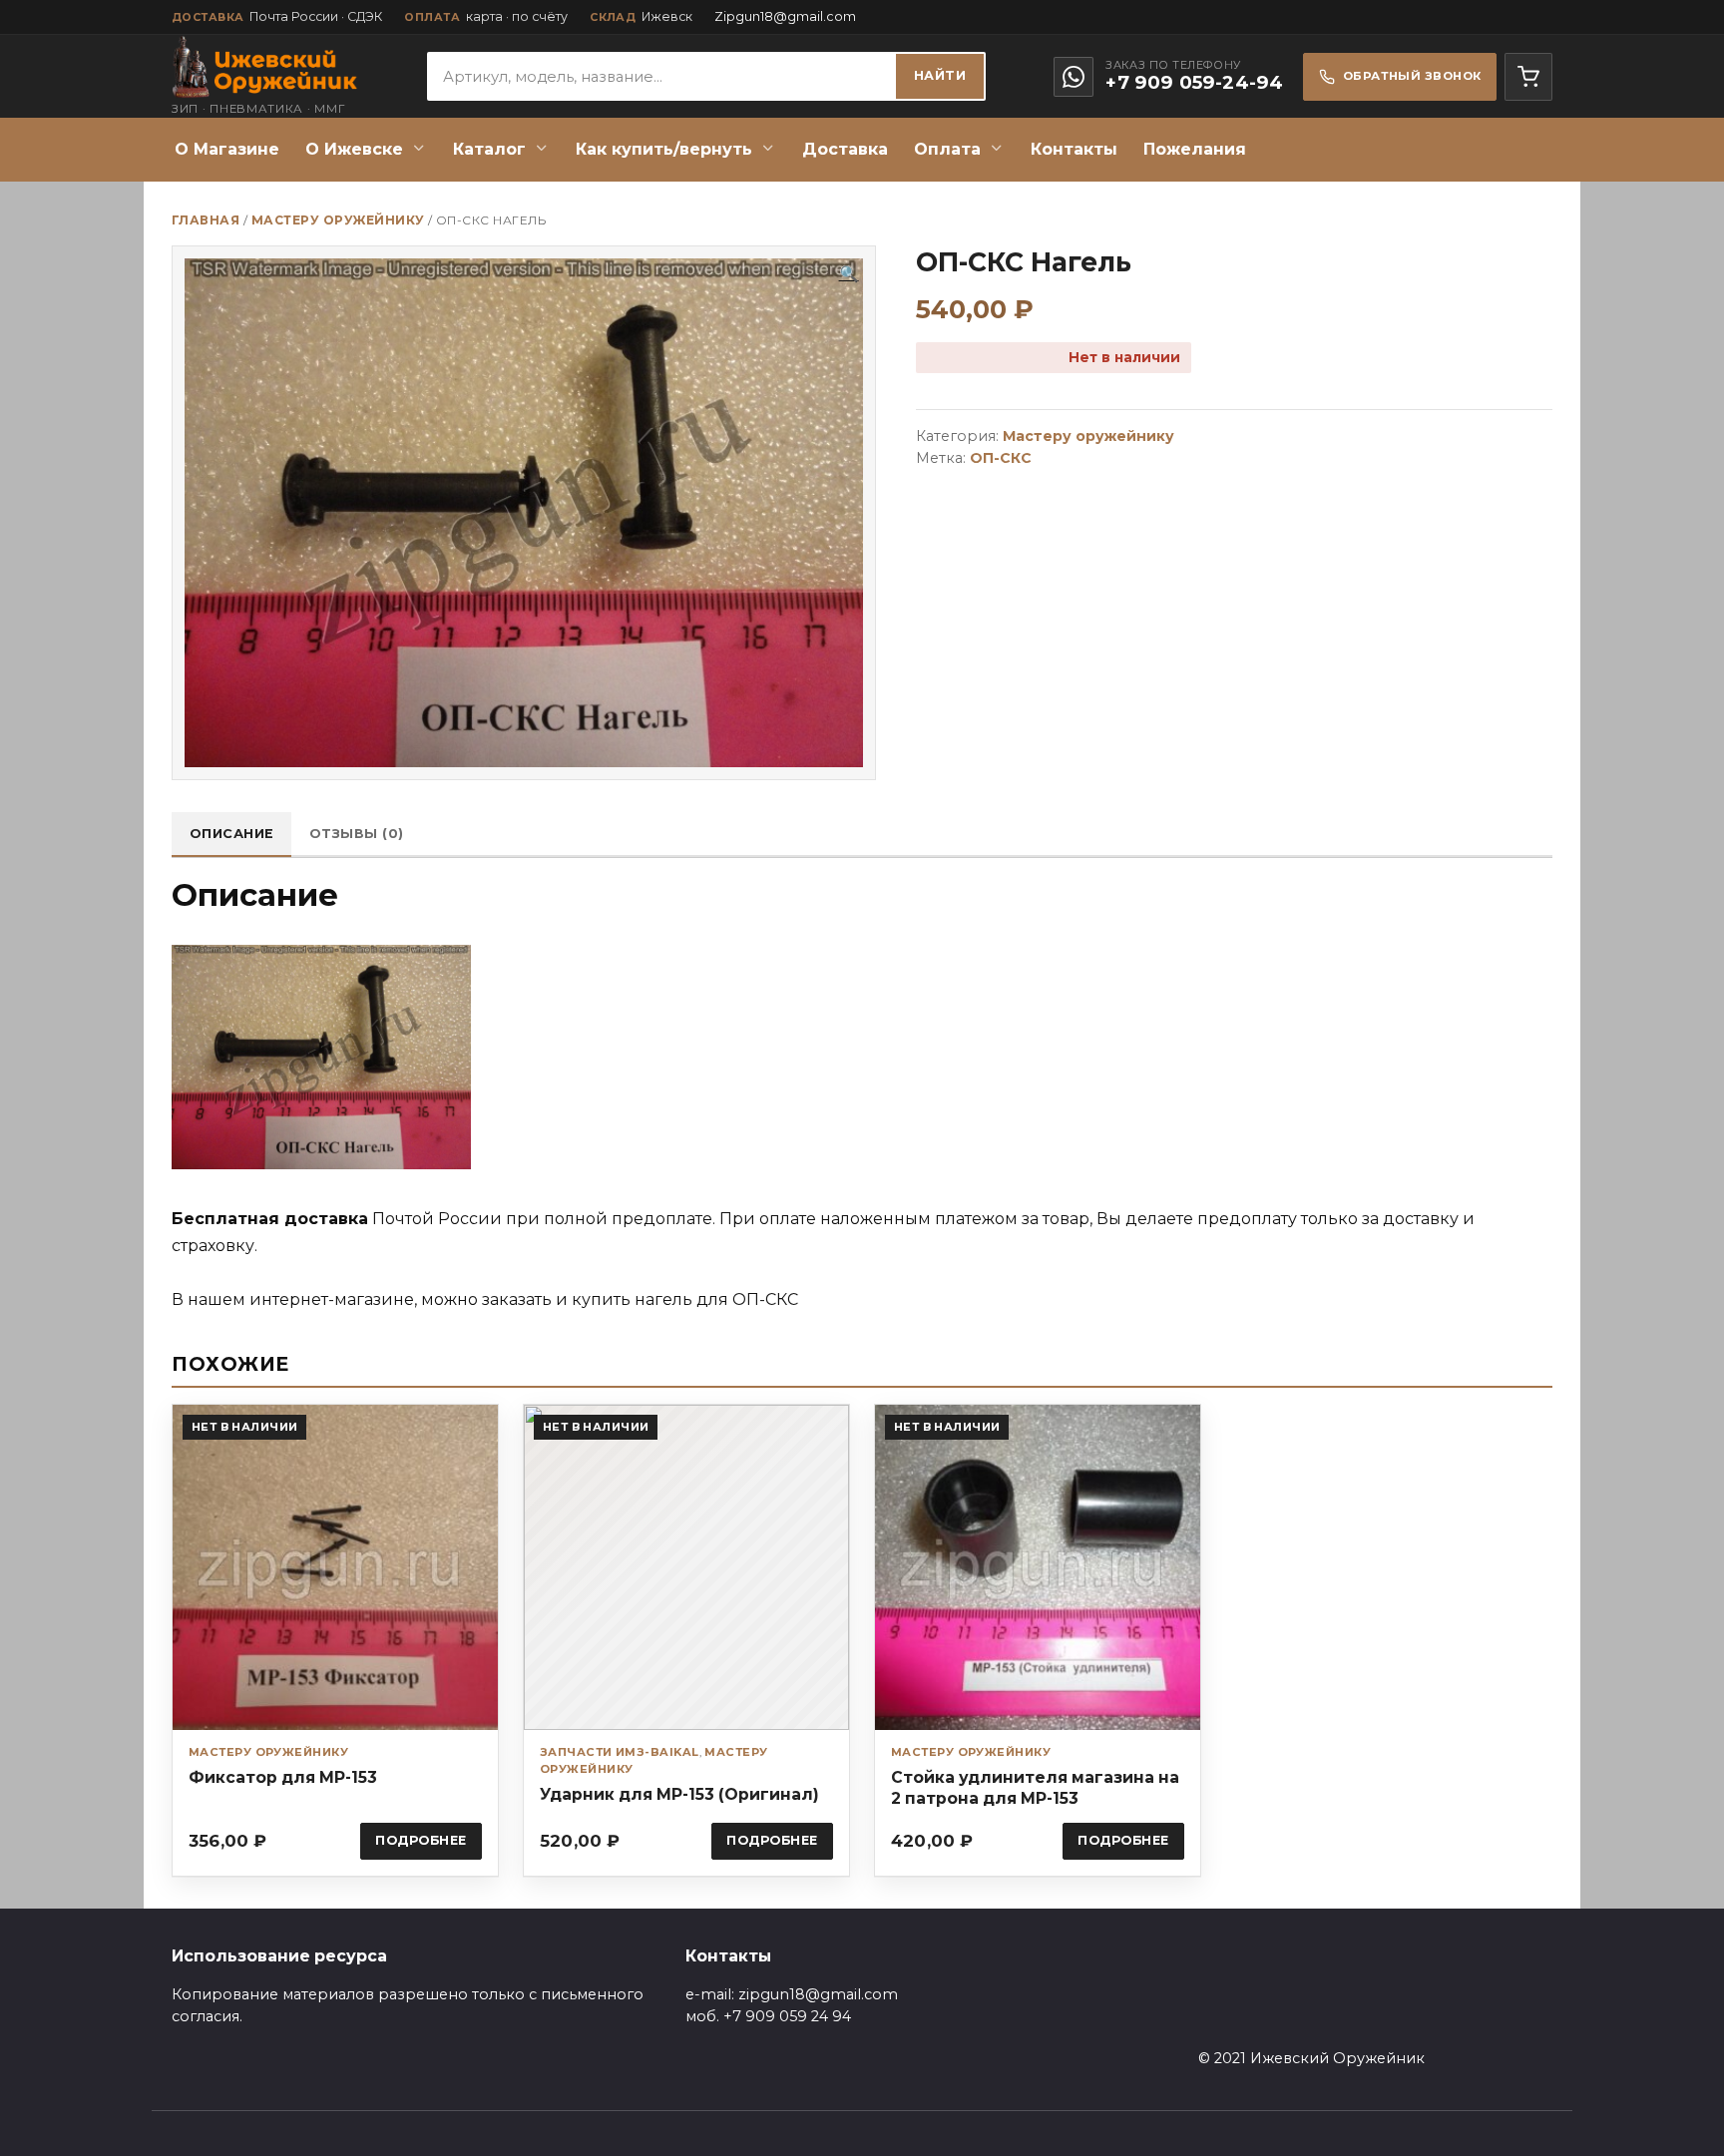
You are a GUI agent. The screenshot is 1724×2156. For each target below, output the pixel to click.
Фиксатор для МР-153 (283, 1777)
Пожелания (1195, 149)
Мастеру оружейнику (338, 220)
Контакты (1074, 149)
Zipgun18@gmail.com (785, 16)
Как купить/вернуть (664, 149)
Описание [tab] (232, 834)
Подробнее (421, 1840)
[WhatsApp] (1074, 77)
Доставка (845, 149)
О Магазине (227, 149)
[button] (849, 274)
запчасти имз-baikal (620, 1752)
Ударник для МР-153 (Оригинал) (679, 1794)
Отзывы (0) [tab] (357, 834)
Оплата (947, 149)
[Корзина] (1528, 77)
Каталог (489, 149)
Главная (206, 220)
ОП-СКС (1001, 458)
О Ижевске (354, 149)
